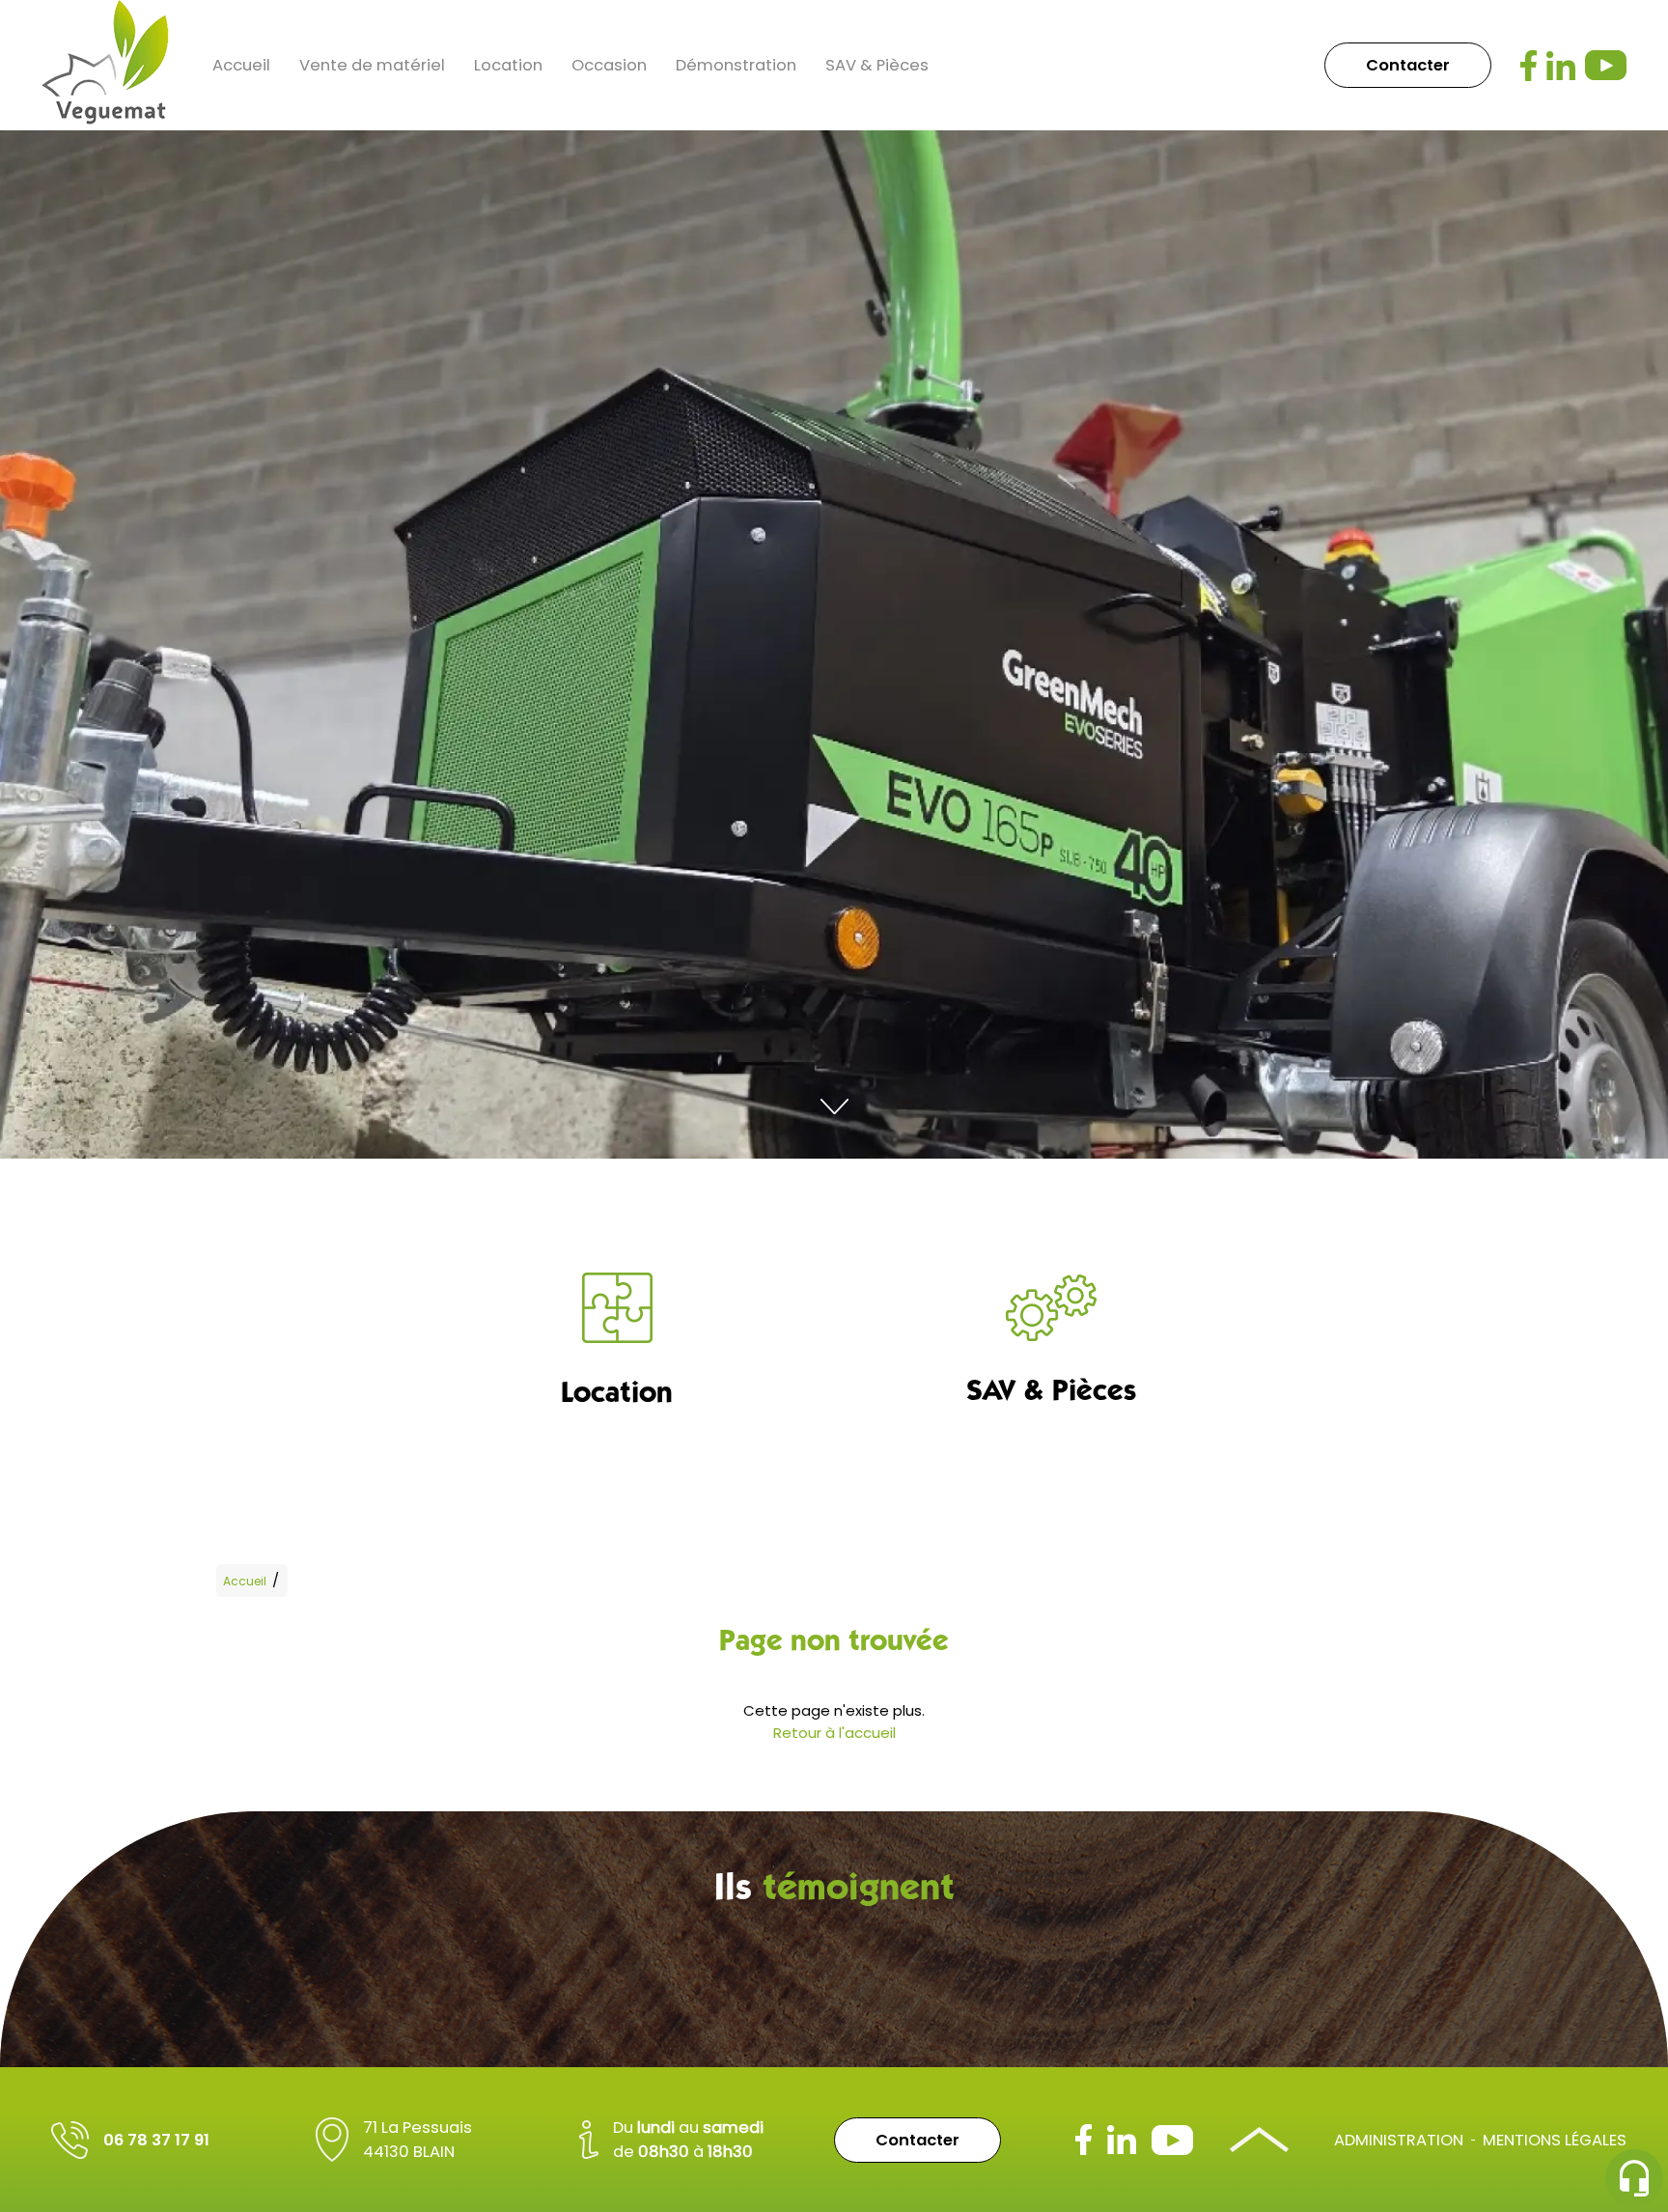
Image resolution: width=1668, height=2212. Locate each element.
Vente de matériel (372, 65)
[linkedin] (1561, 66)
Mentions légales (1555, 2140)
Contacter (1408, 65)
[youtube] (1606, 65)
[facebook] (1529, 66)
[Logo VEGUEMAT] (105, 65)
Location (508, 65)
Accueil (241, 65)
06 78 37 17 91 (156, 2140)
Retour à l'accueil (834, 1733)
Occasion (609, 65)
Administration (1399, 2140)
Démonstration (736, 65)
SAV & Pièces (877, 65)
